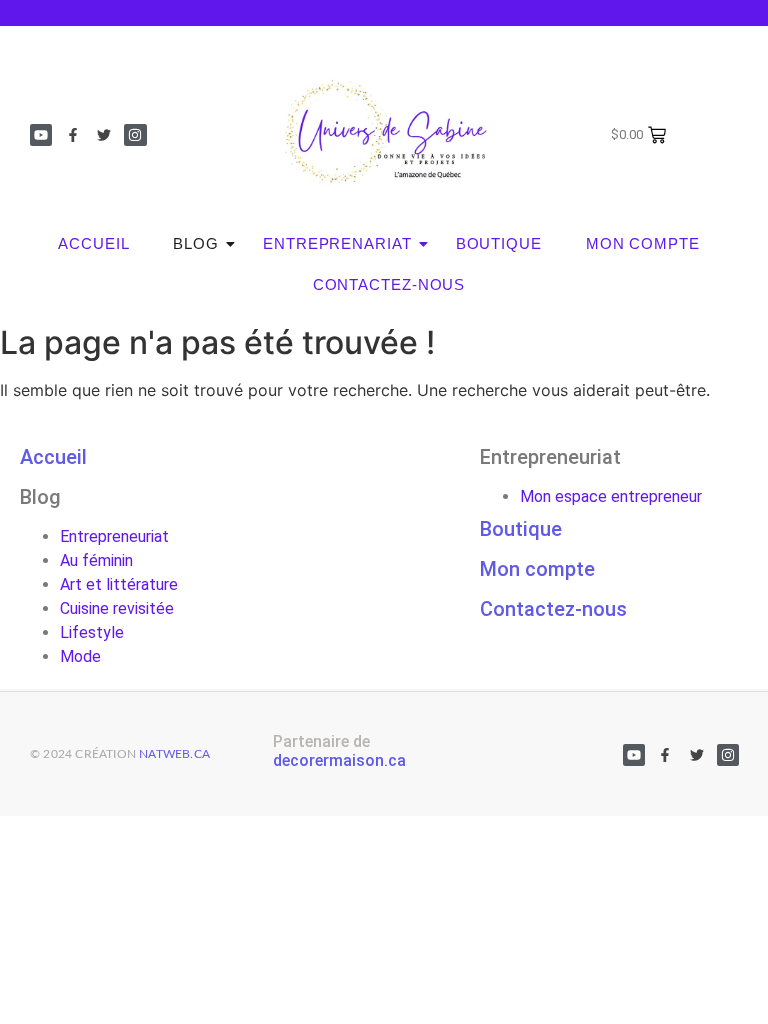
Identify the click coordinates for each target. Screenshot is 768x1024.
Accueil (93, 243)
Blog (196, 243)
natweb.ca (174, 754)
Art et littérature (119, 584)
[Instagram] (135, 135)
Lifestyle (92, 632)
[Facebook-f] (72, 135)
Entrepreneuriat (114, 536)
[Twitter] (104, 135)
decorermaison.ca (339, 760)
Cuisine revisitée (117, 608)
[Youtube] (41, 135)
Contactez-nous (389, 284)
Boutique (499, 243)
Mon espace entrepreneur (611, 496)
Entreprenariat (337, 243)
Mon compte (643, 243)
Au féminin (96, 560)
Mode (80, 656)
